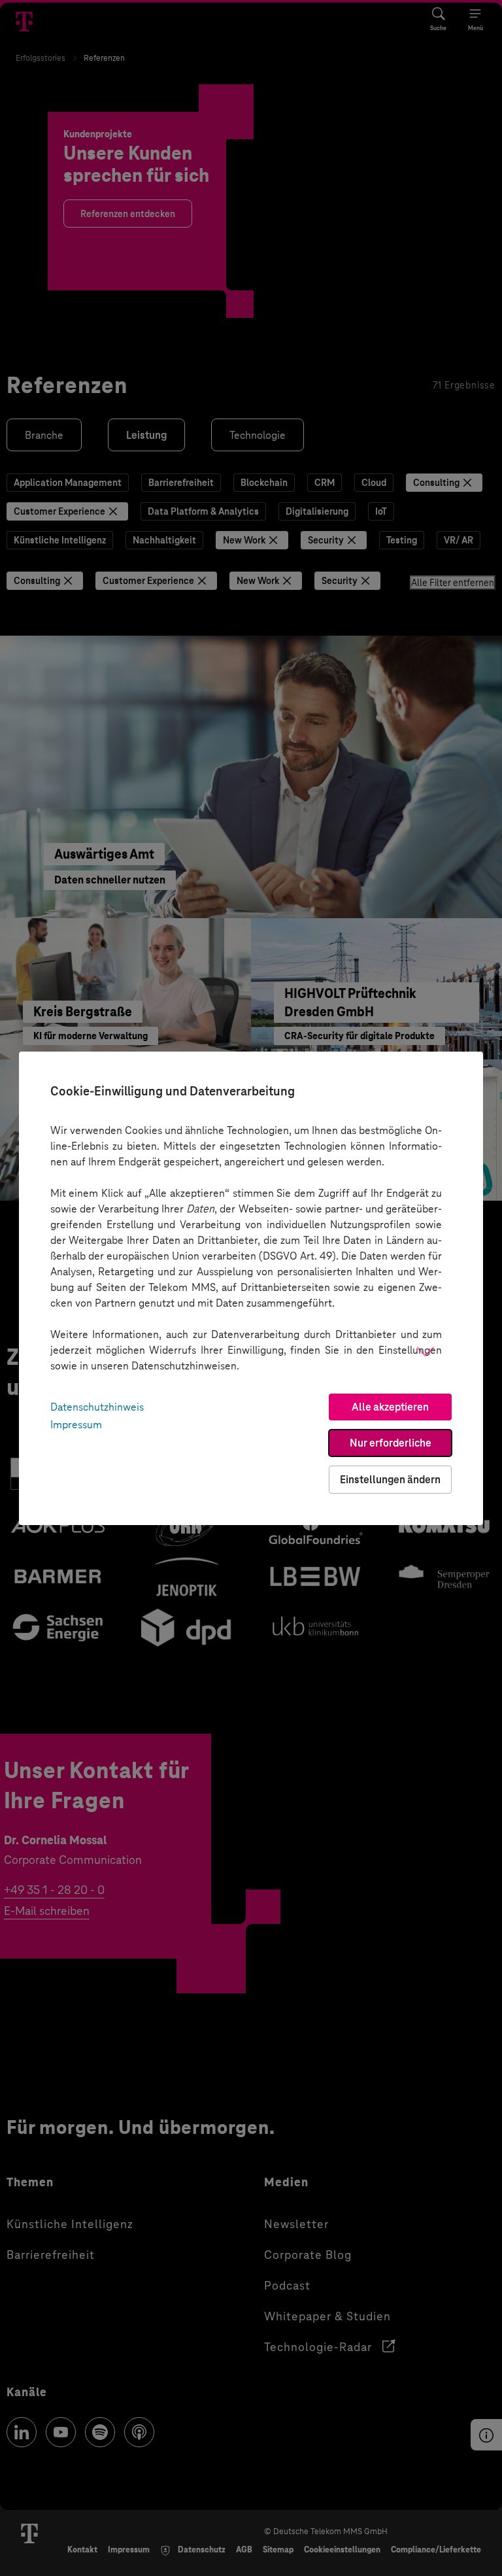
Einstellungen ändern (390, 1480)
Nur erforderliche (391, 1443)
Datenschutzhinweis (97, 1407)
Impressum (76, 1425)
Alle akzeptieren (390, 1407)
